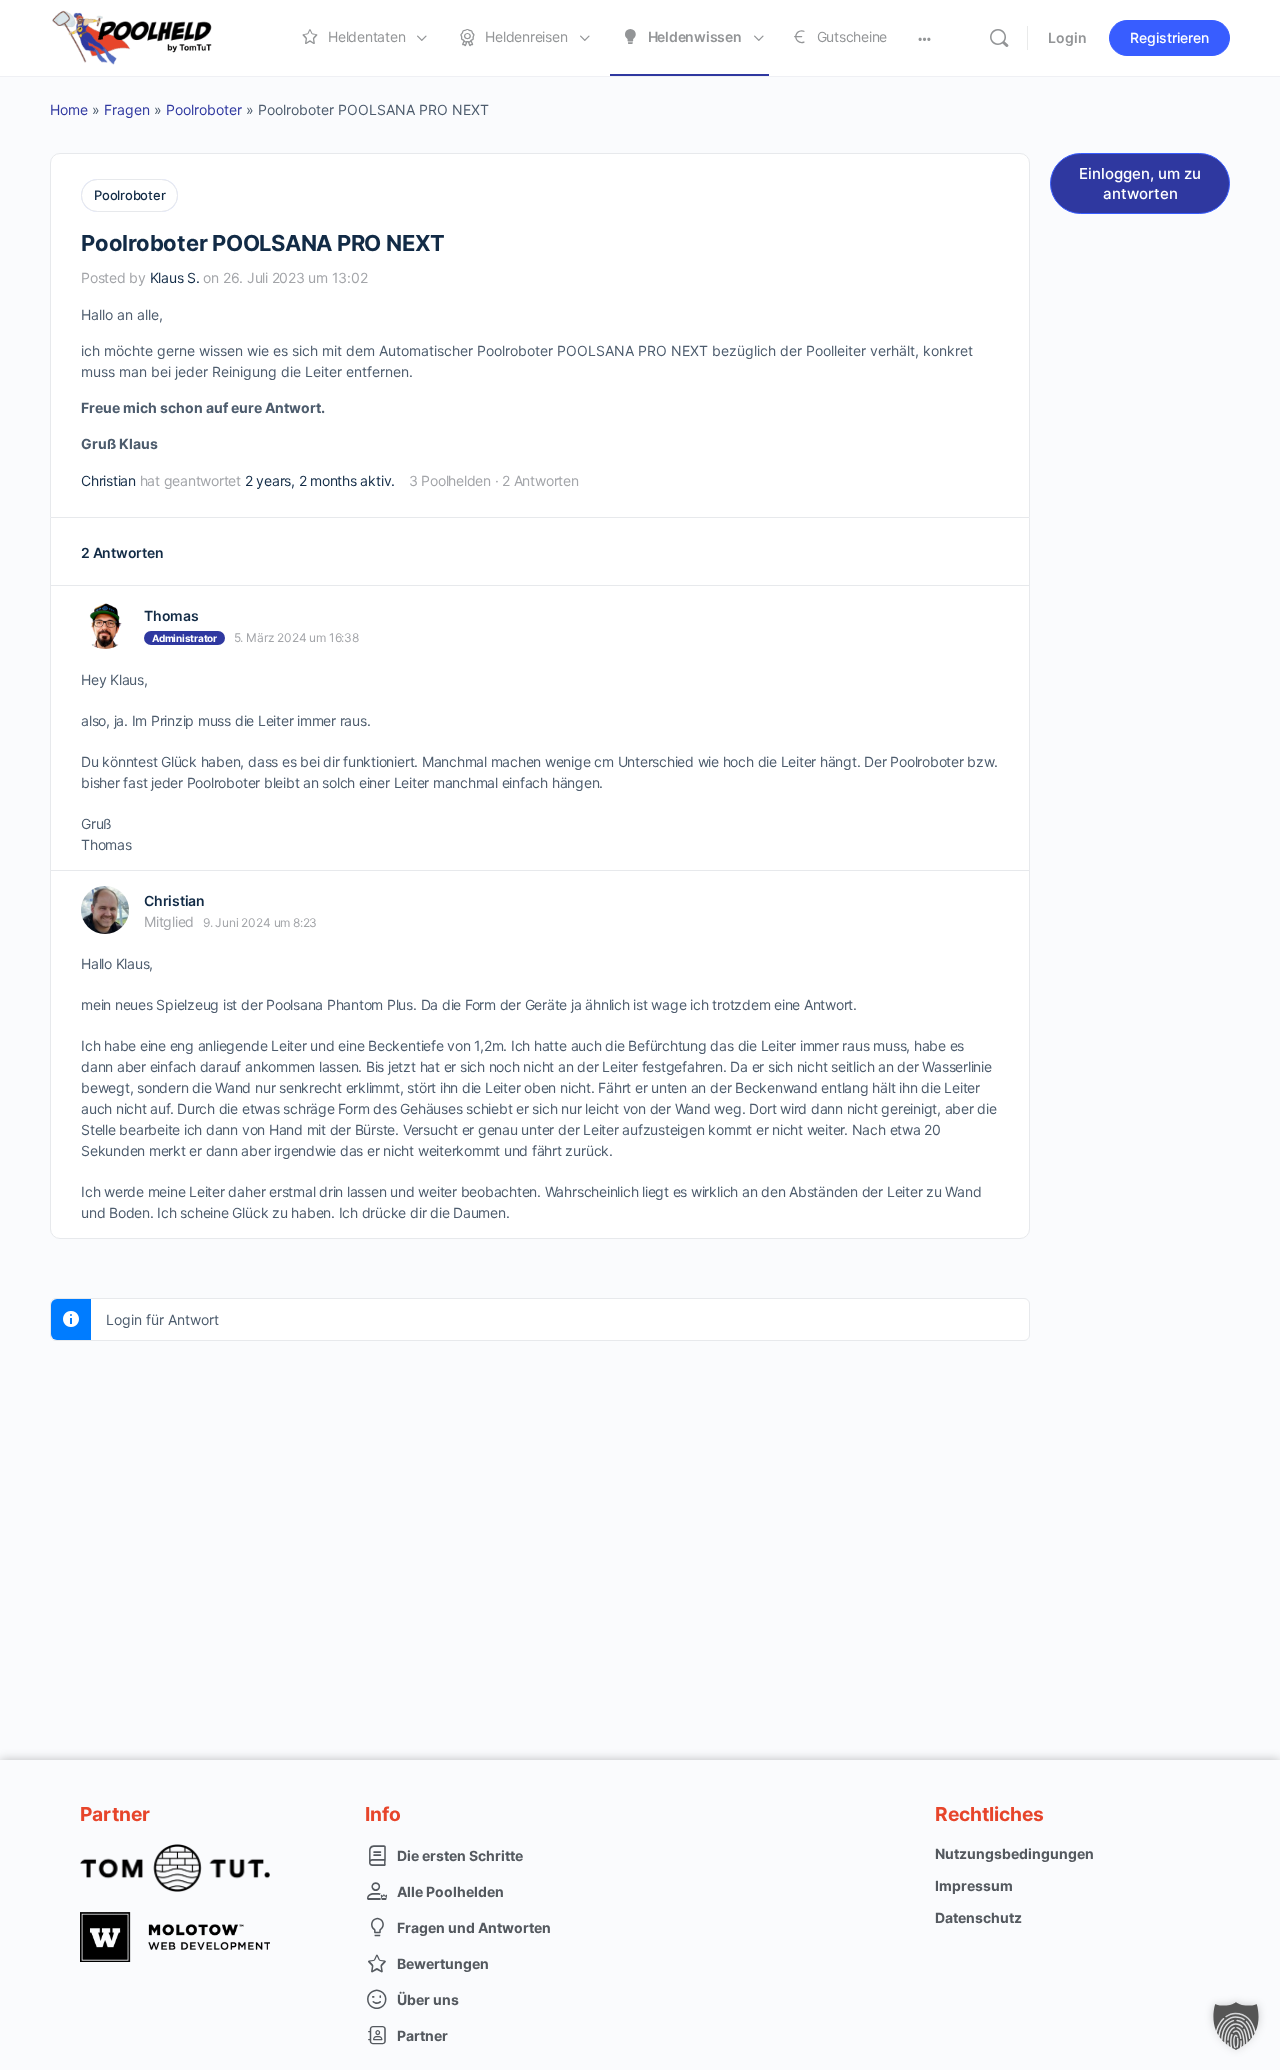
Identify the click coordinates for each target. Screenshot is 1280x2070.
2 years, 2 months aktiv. (320, 480)
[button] (1236, 2026)
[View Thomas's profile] (105, 625)
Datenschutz (978, 1917)
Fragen (127, 109)
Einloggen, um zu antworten (1140, 183)
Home (69, 109)
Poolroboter (204, 109)
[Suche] (999, 38)
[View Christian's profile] (105, 910)
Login (1067, 37)
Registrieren (1169, 37)
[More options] (924, 38)
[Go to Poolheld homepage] (150, 36)
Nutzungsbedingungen (1014, 1853)
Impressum (974, 1885)
